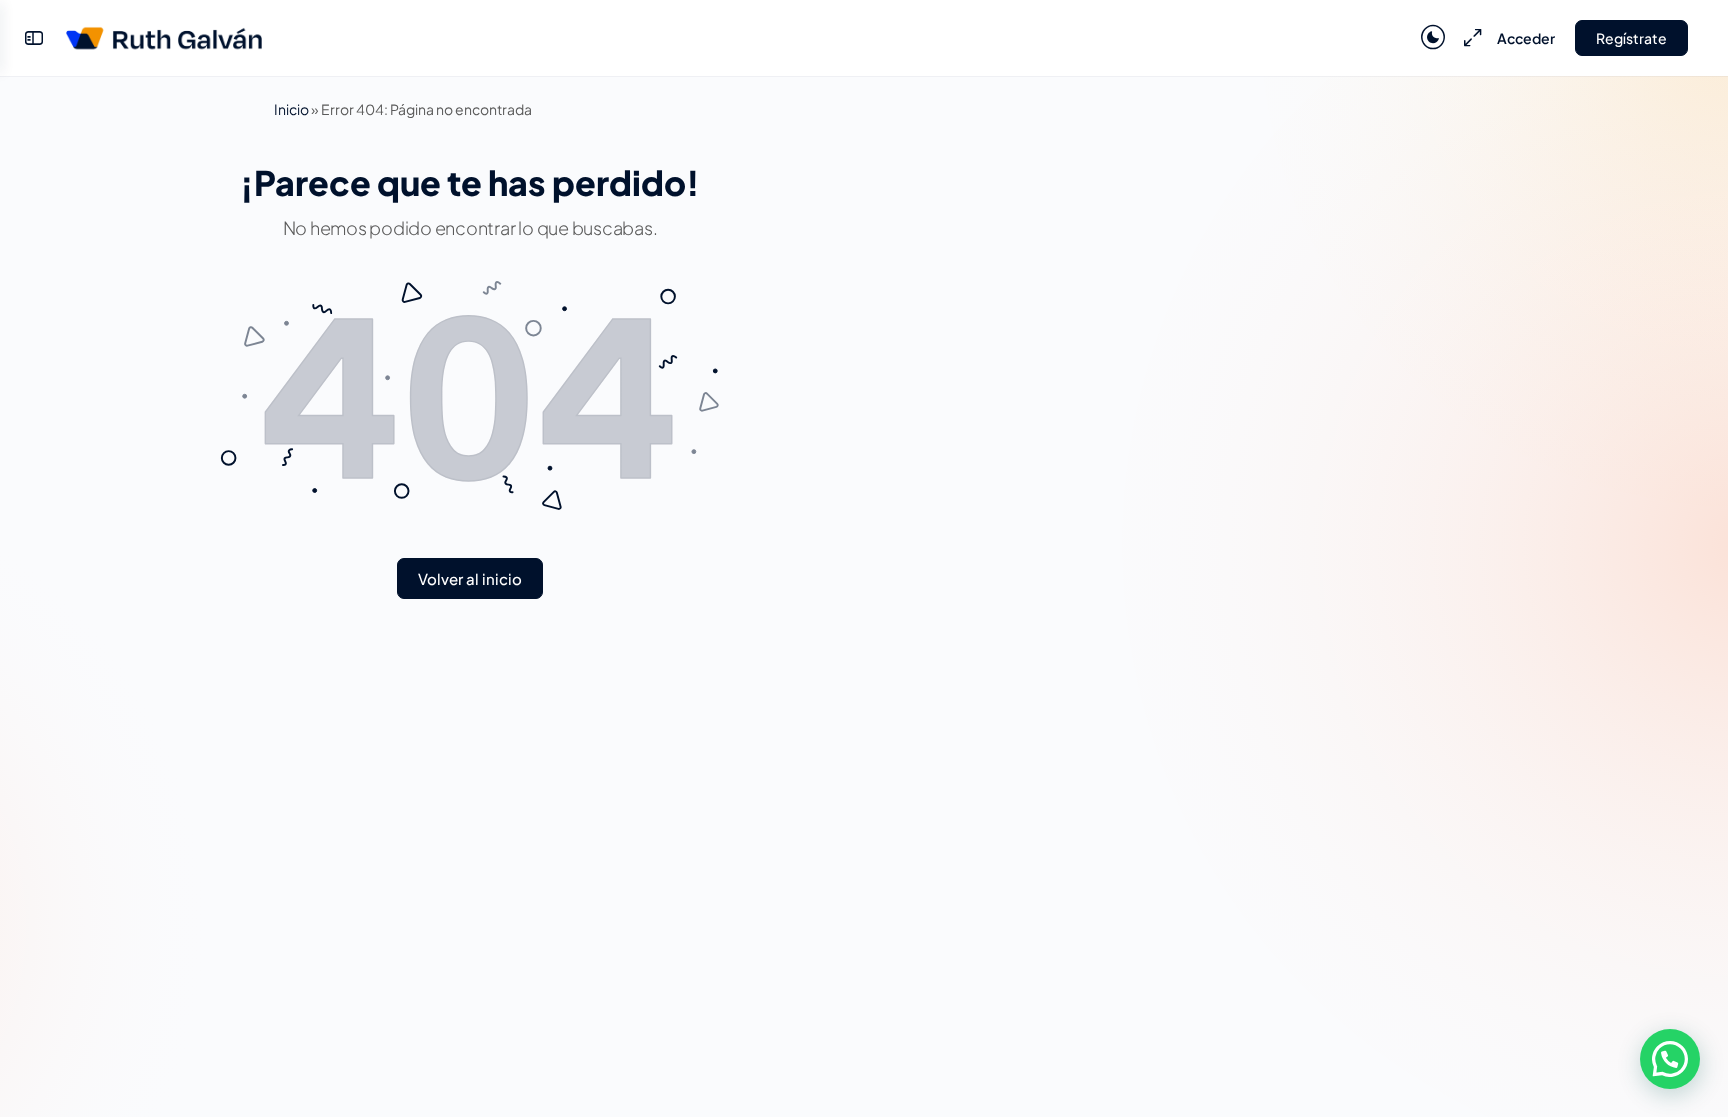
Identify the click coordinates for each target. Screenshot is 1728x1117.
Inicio (291, 109)
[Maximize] (1469, 38)
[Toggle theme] (1433, 38)
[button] (1670, 1059)
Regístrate (1631, 38)
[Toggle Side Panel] (34, 38)
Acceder (1526, 38)
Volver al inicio (470, 578)
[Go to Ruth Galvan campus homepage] (164, 34)
